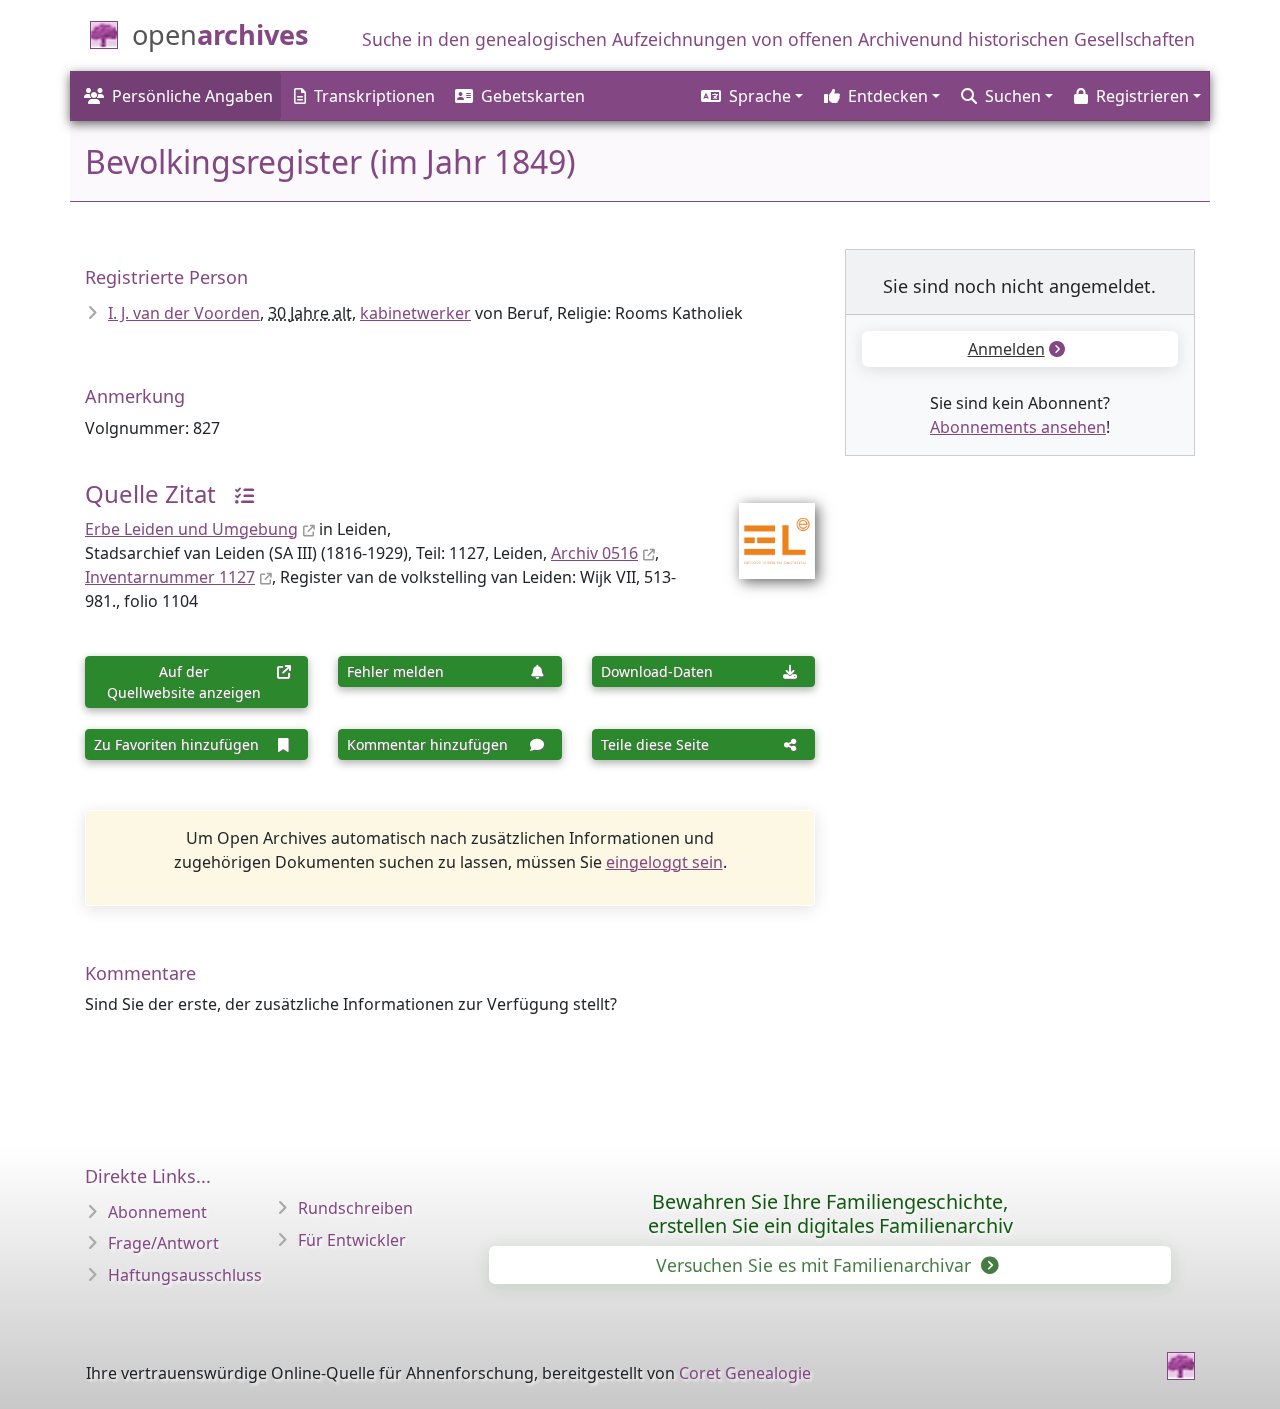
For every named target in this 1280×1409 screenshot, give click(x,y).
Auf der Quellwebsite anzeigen (184, 682)
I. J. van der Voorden (184, 313)
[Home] (1181, 1366)
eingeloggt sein (664, 862)
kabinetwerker (415, 313)
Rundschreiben (355, 1208)
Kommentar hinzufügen (427, 744)
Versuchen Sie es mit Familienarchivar (816, 1265)
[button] (750, 96)
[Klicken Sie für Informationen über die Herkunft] (237, 493)
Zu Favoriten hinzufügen (176, 744)
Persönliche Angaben (192, 96)
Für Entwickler (352, 1240)
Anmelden (1006, 349)
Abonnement (157, 1212)
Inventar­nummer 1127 (170, 577)
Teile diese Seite (655, 744)
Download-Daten (657, 671)
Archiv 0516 (594, 553)
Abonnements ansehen (1018, 427)
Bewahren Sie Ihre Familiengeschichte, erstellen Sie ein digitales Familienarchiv (830, 1213)
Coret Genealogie (745, 1373)
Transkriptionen (374, 96)
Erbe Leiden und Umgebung (191, 529)
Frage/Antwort (163, 1243)
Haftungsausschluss (185, 1275)
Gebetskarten (533, 96)
